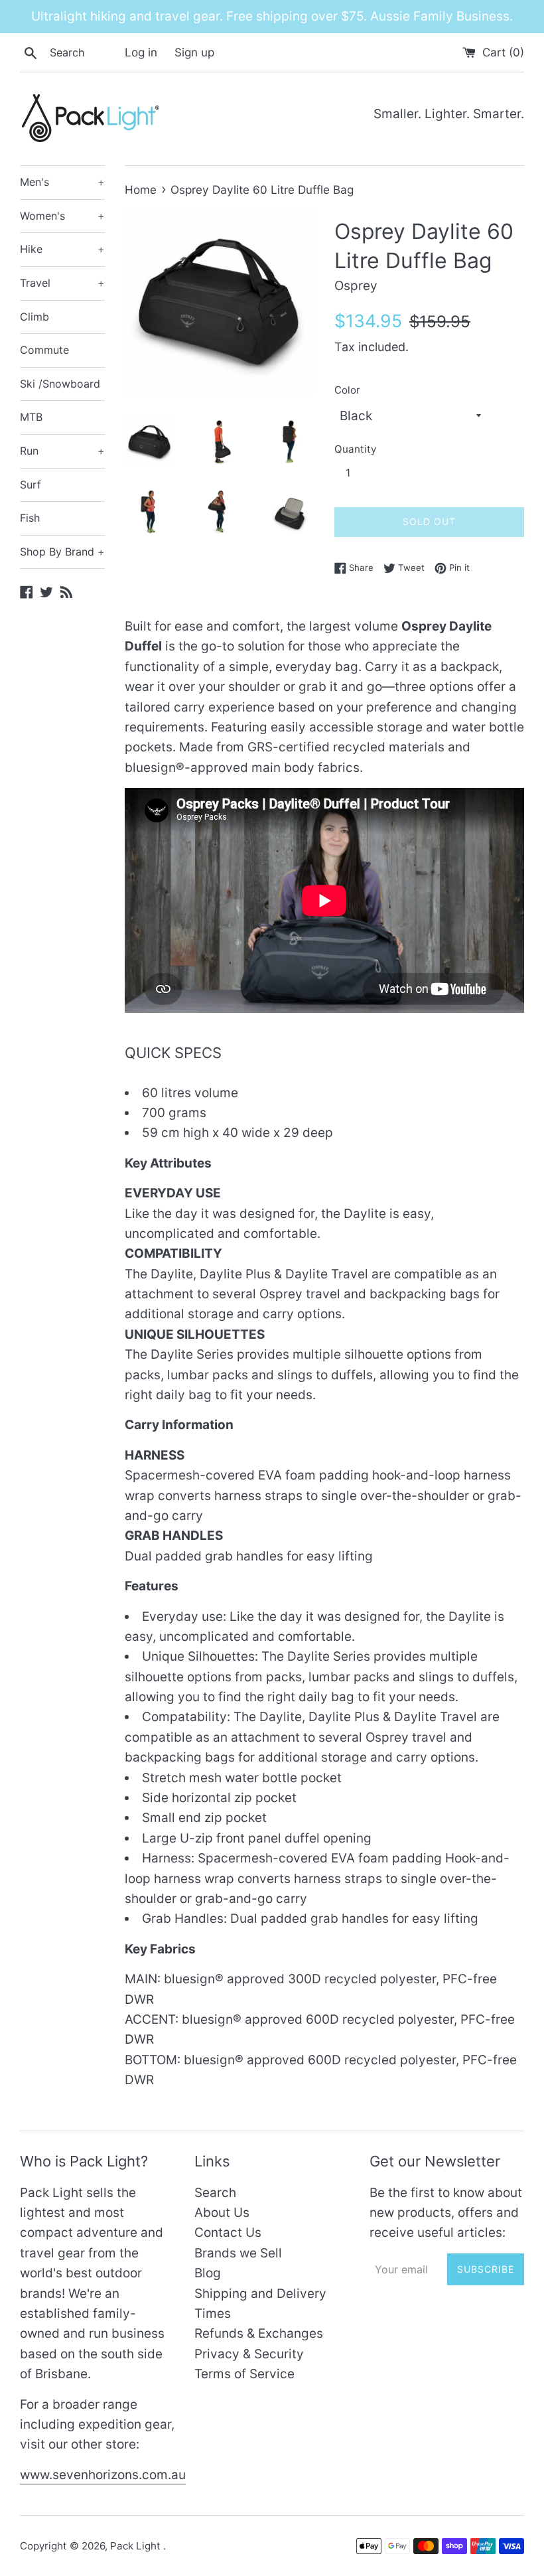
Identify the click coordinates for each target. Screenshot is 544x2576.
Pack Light (137, 2546)
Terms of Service (244, 2374)
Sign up (194, 52)
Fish (30, 518)
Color (347, 390)
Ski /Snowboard (60, 384)
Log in (141, 52)
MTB (31, 417)
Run (62, 451)
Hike (62, 249)
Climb (34, 317)
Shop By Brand (62, 552)
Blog (208, 2273)
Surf (31, 485)
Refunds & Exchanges (259, 2333)
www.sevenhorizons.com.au (103, 2475)
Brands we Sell (238, 2253)
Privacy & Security (249, 2354)
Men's (62, 182)
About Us (222, 2213)
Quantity (355, 449)
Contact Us (228, 2233)
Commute (44, 350)
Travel (62, 283)
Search (215, 2193)
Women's (62, 216)
